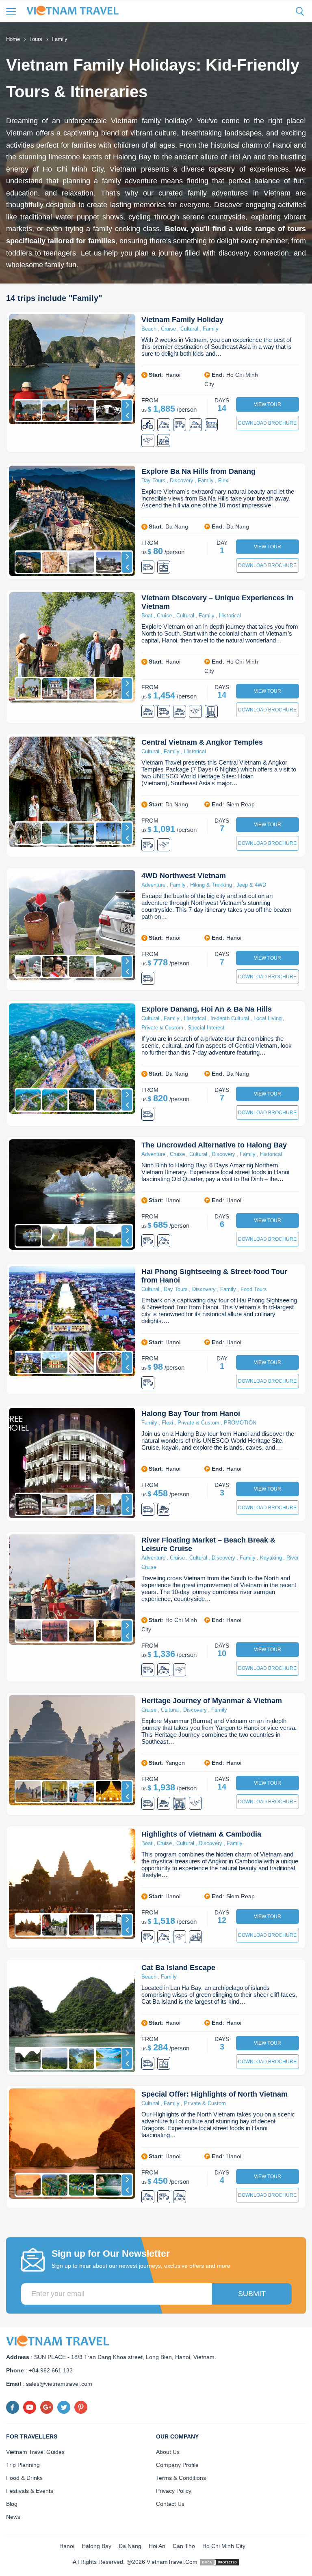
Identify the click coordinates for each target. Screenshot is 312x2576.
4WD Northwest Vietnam (184, 876)
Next (127, 405)
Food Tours (254, 1289)
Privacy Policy (174, 2491)
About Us (168, 2452)
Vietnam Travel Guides (35, 2452)
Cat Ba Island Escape (178, 1968)
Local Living (268, 1018)
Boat (147, 616)
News (13, 2517)
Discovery (182, 480)
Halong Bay (96, 2546)
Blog (12, 2504)
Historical (230, 616)
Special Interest (206, 1028)
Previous (127, 416)
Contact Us (170, 2504)
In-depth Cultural (230, 1018)
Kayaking (271, 1558)
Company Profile (177, 2465)
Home (13, 39)
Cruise (168, 329)
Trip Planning (23, 2465)
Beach (149, 329)
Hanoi (67, 2546)
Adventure (153, 885)
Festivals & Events (30, 2491)
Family (211, 329)
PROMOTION (240, 1423)
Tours (36, 39)
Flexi (224, 480)
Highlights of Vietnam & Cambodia (201, 1834)
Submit (252, 2294)
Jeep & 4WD (251, 885)
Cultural (189, 329)
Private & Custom (162, 1028)
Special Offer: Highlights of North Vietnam (214, 2094)
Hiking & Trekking (211, 885)
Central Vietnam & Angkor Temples (202, 742)
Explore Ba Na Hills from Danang (198, 471)
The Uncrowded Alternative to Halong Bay (214, 1145)
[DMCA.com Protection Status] (219, 2562)
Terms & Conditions (181, 2478)
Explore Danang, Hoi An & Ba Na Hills (207, 1009)
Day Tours (153, 480)
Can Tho (184, 2546)
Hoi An (157, 2546)
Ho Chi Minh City (224, 2546)
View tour (268, 404)
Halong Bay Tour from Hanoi (191, 1414)
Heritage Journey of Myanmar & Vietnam (212, 1701)
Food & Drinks (24, 2478)
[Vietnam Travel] (75, 10)
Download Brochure (267, 423)
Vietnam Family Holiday (182, 320)
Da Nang (130, 2546)
